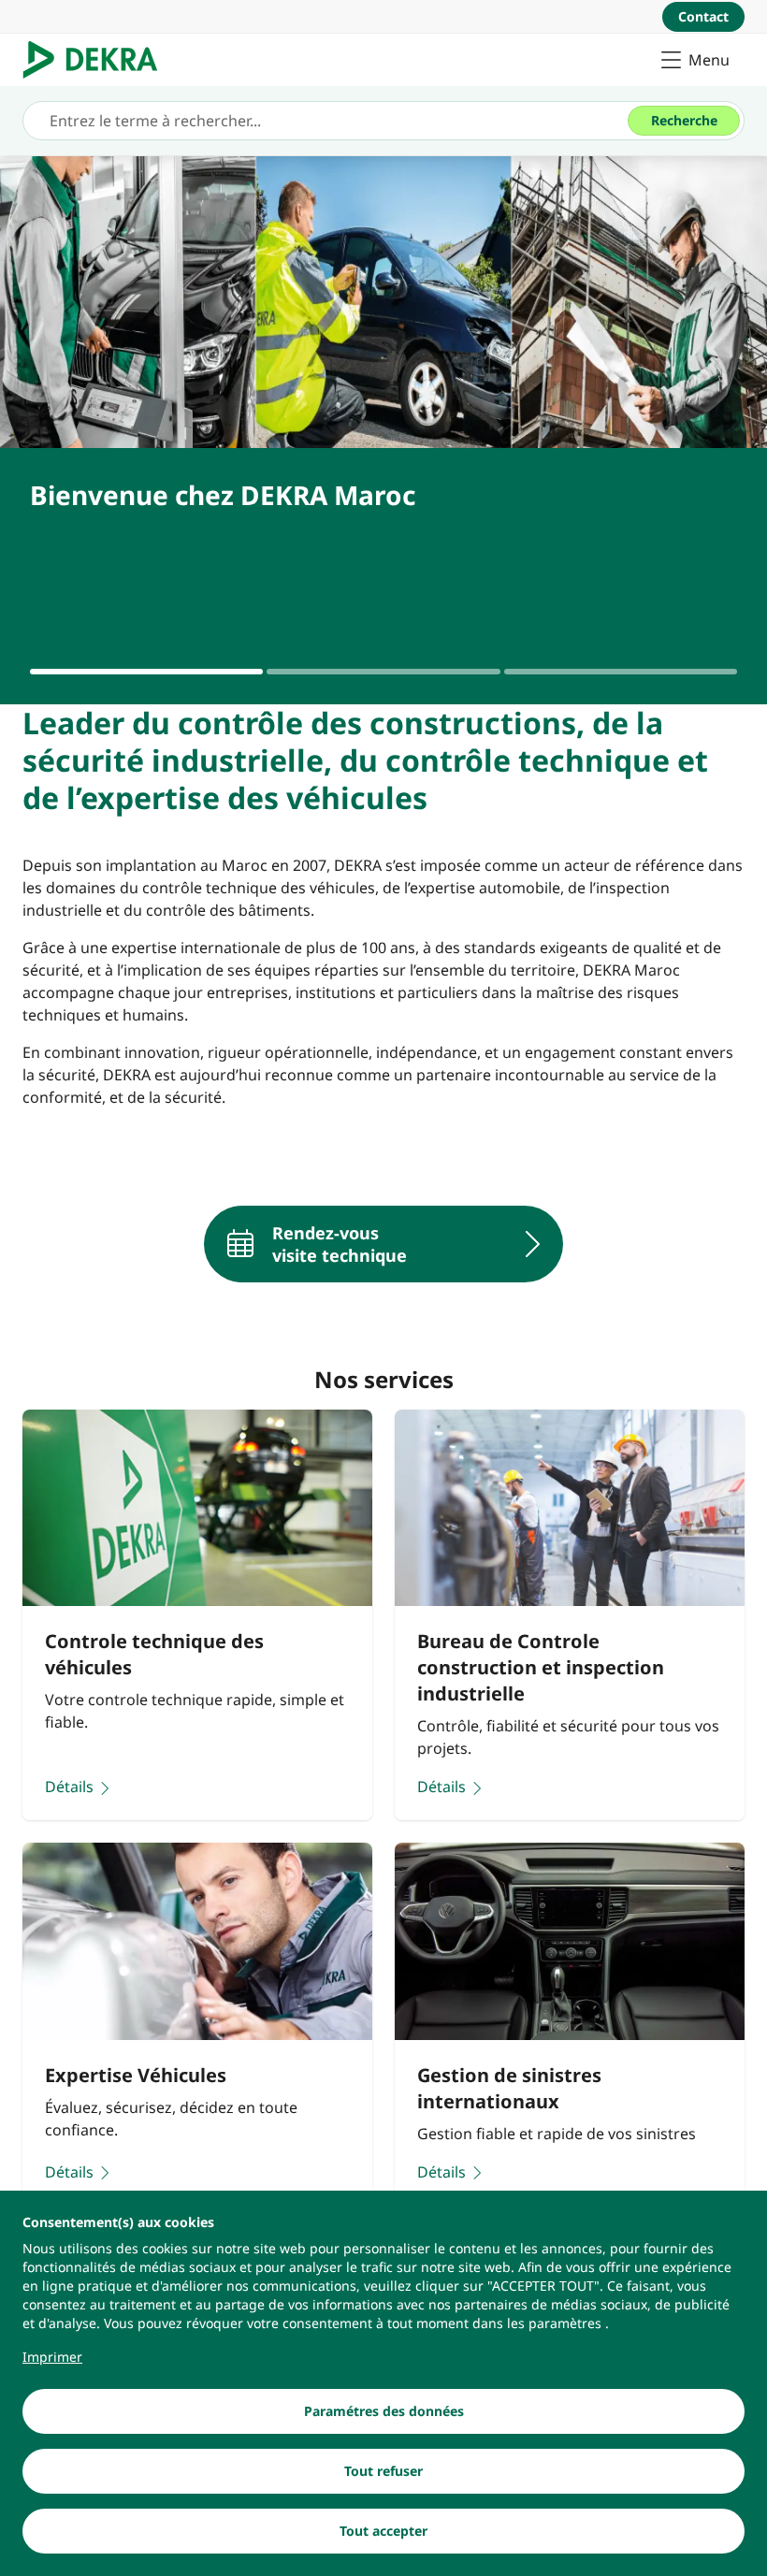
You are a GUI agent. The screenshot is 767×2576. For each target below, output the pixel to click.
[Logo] (98, 60)
